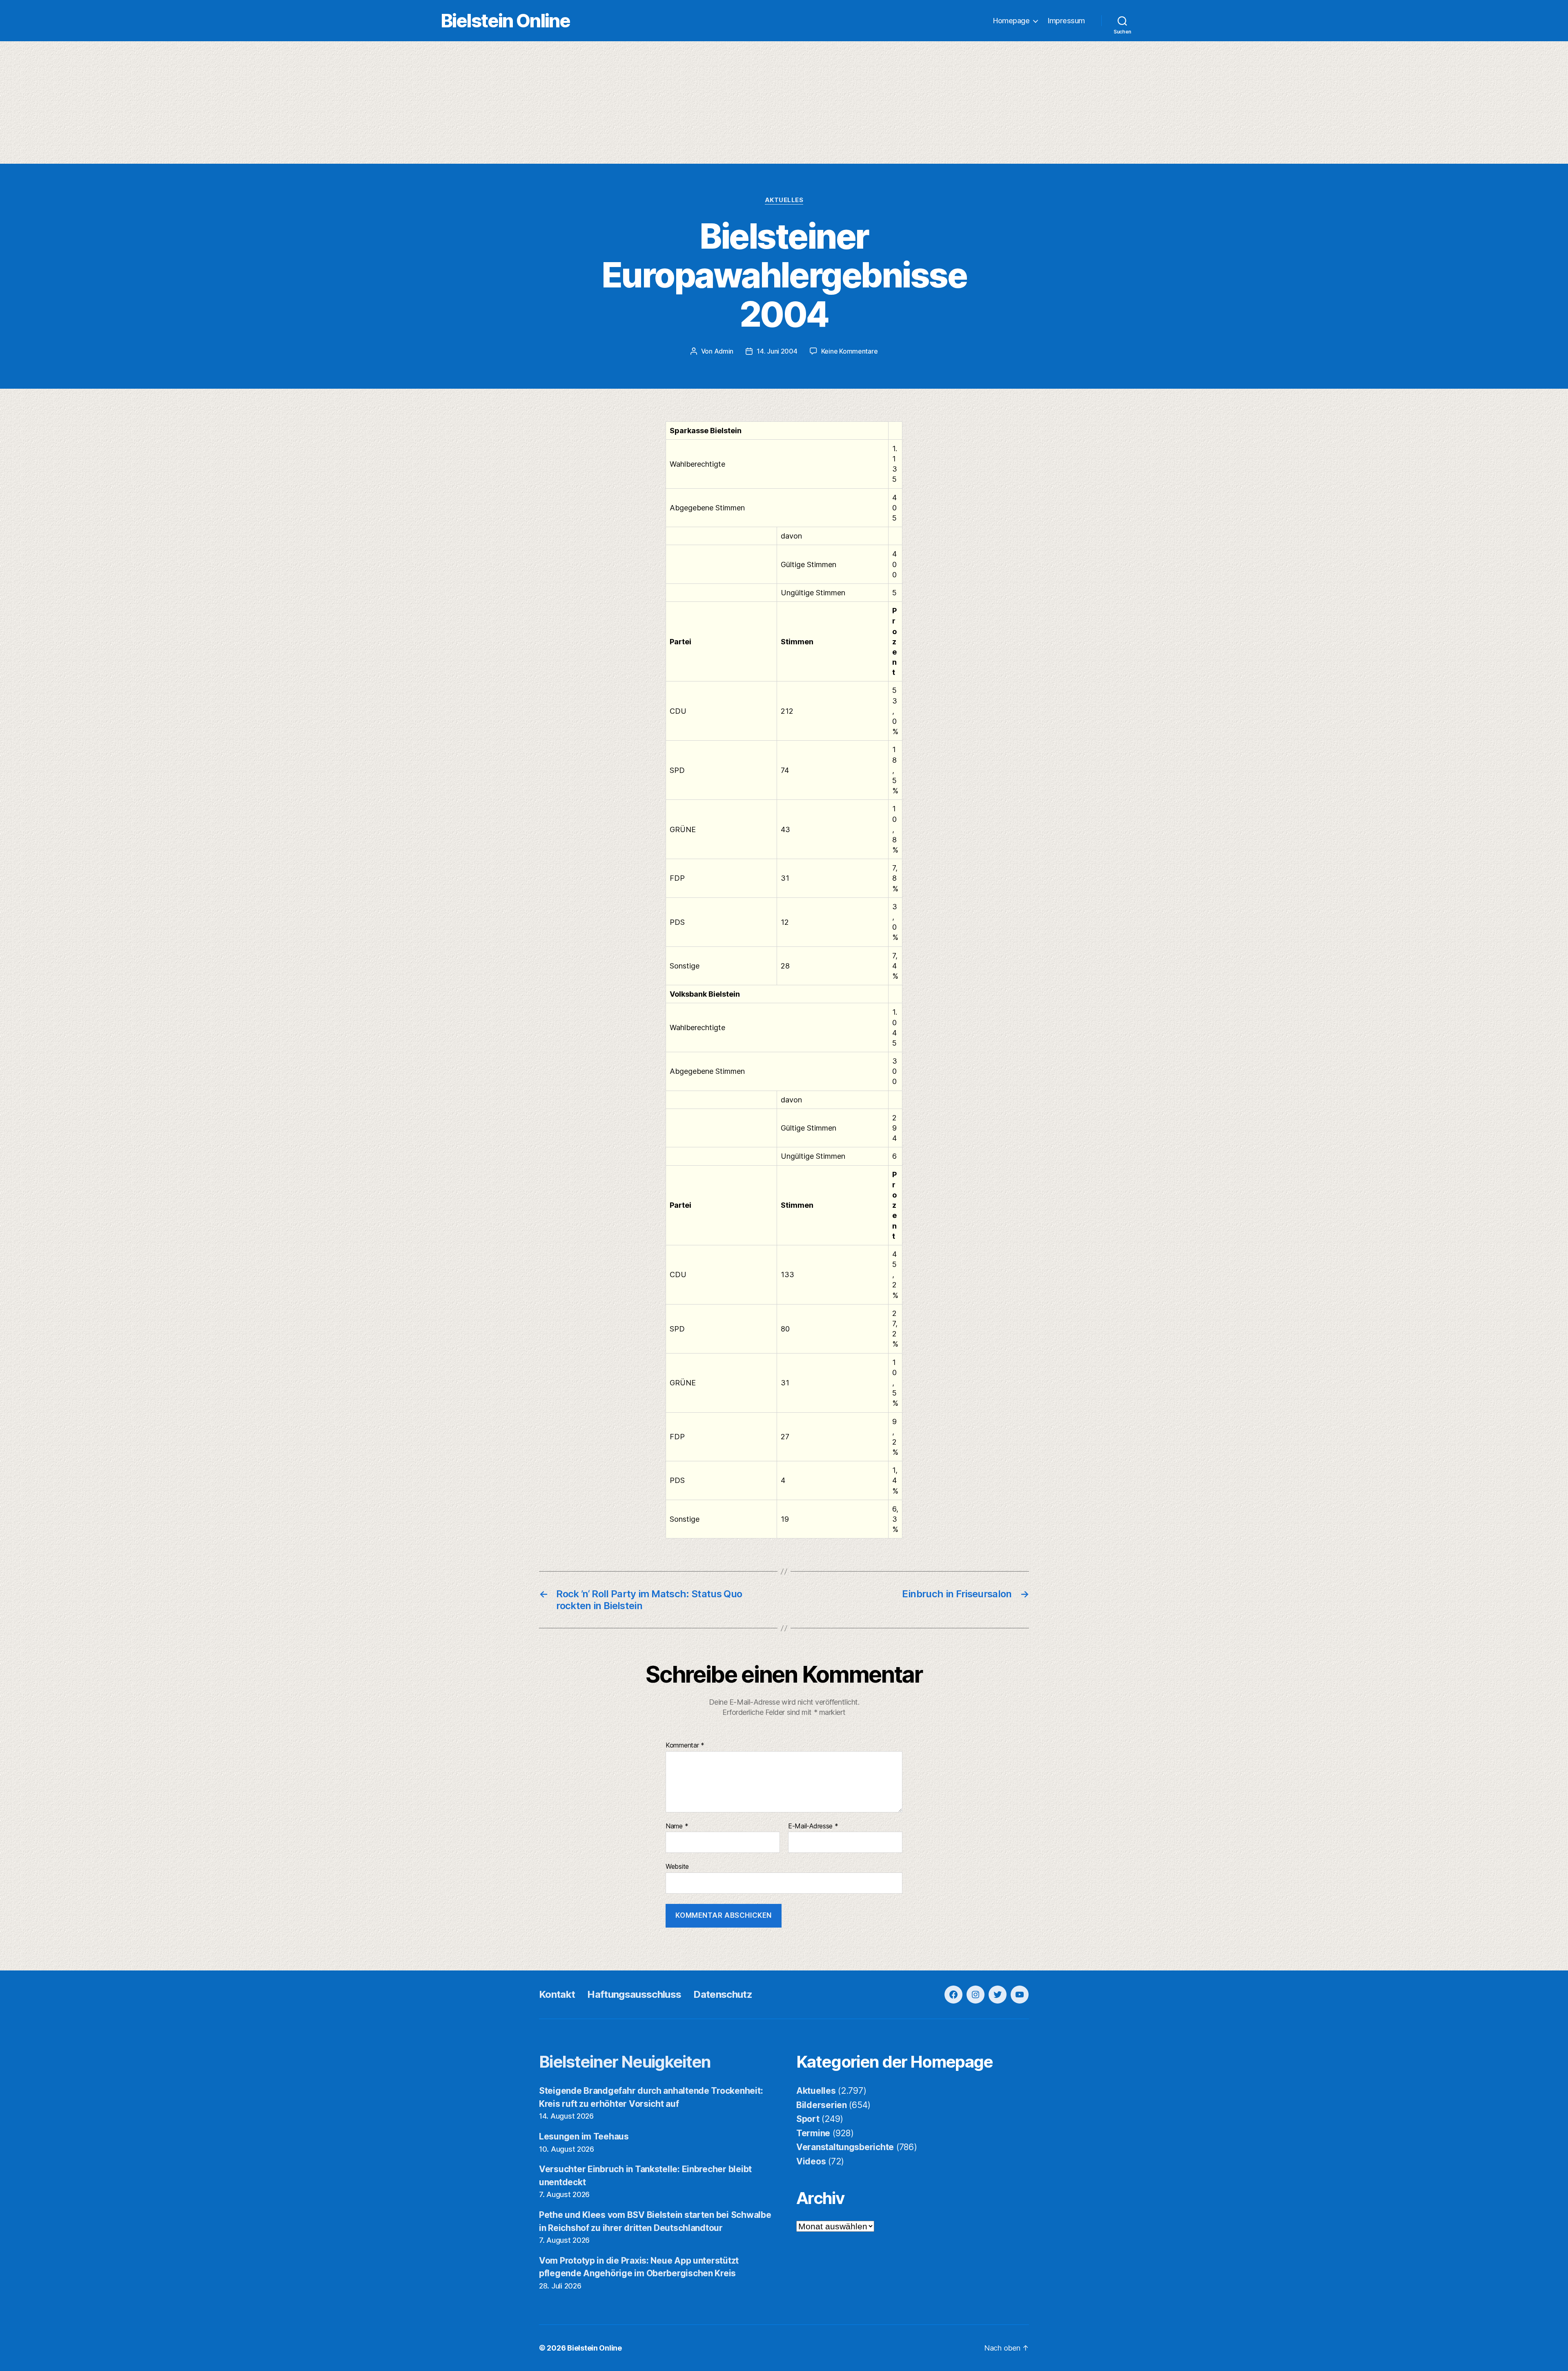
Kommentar (685, 1745)
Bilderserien (822, 2105)
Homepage (1011, 21)
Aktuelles (784, 200)
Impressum (1066, 21)
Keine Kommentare (850, 351)
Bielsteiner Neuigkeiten (625, 2062)
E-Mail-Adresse (813, 1826)
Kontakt (557, 1994)
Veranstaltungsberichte (845, 2147)
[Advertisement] (784, 102)
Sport (808, 2119)
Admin (724, 351)
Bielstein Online (506, 21)
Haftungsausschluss (634, 1994)
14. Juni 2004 (777, 351)
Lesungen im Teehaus (584, 2136)
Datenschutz (723, 1994)
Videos (811, 2161)
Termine (813, 2133)
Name (677, 1826)
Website (677, 1866)
